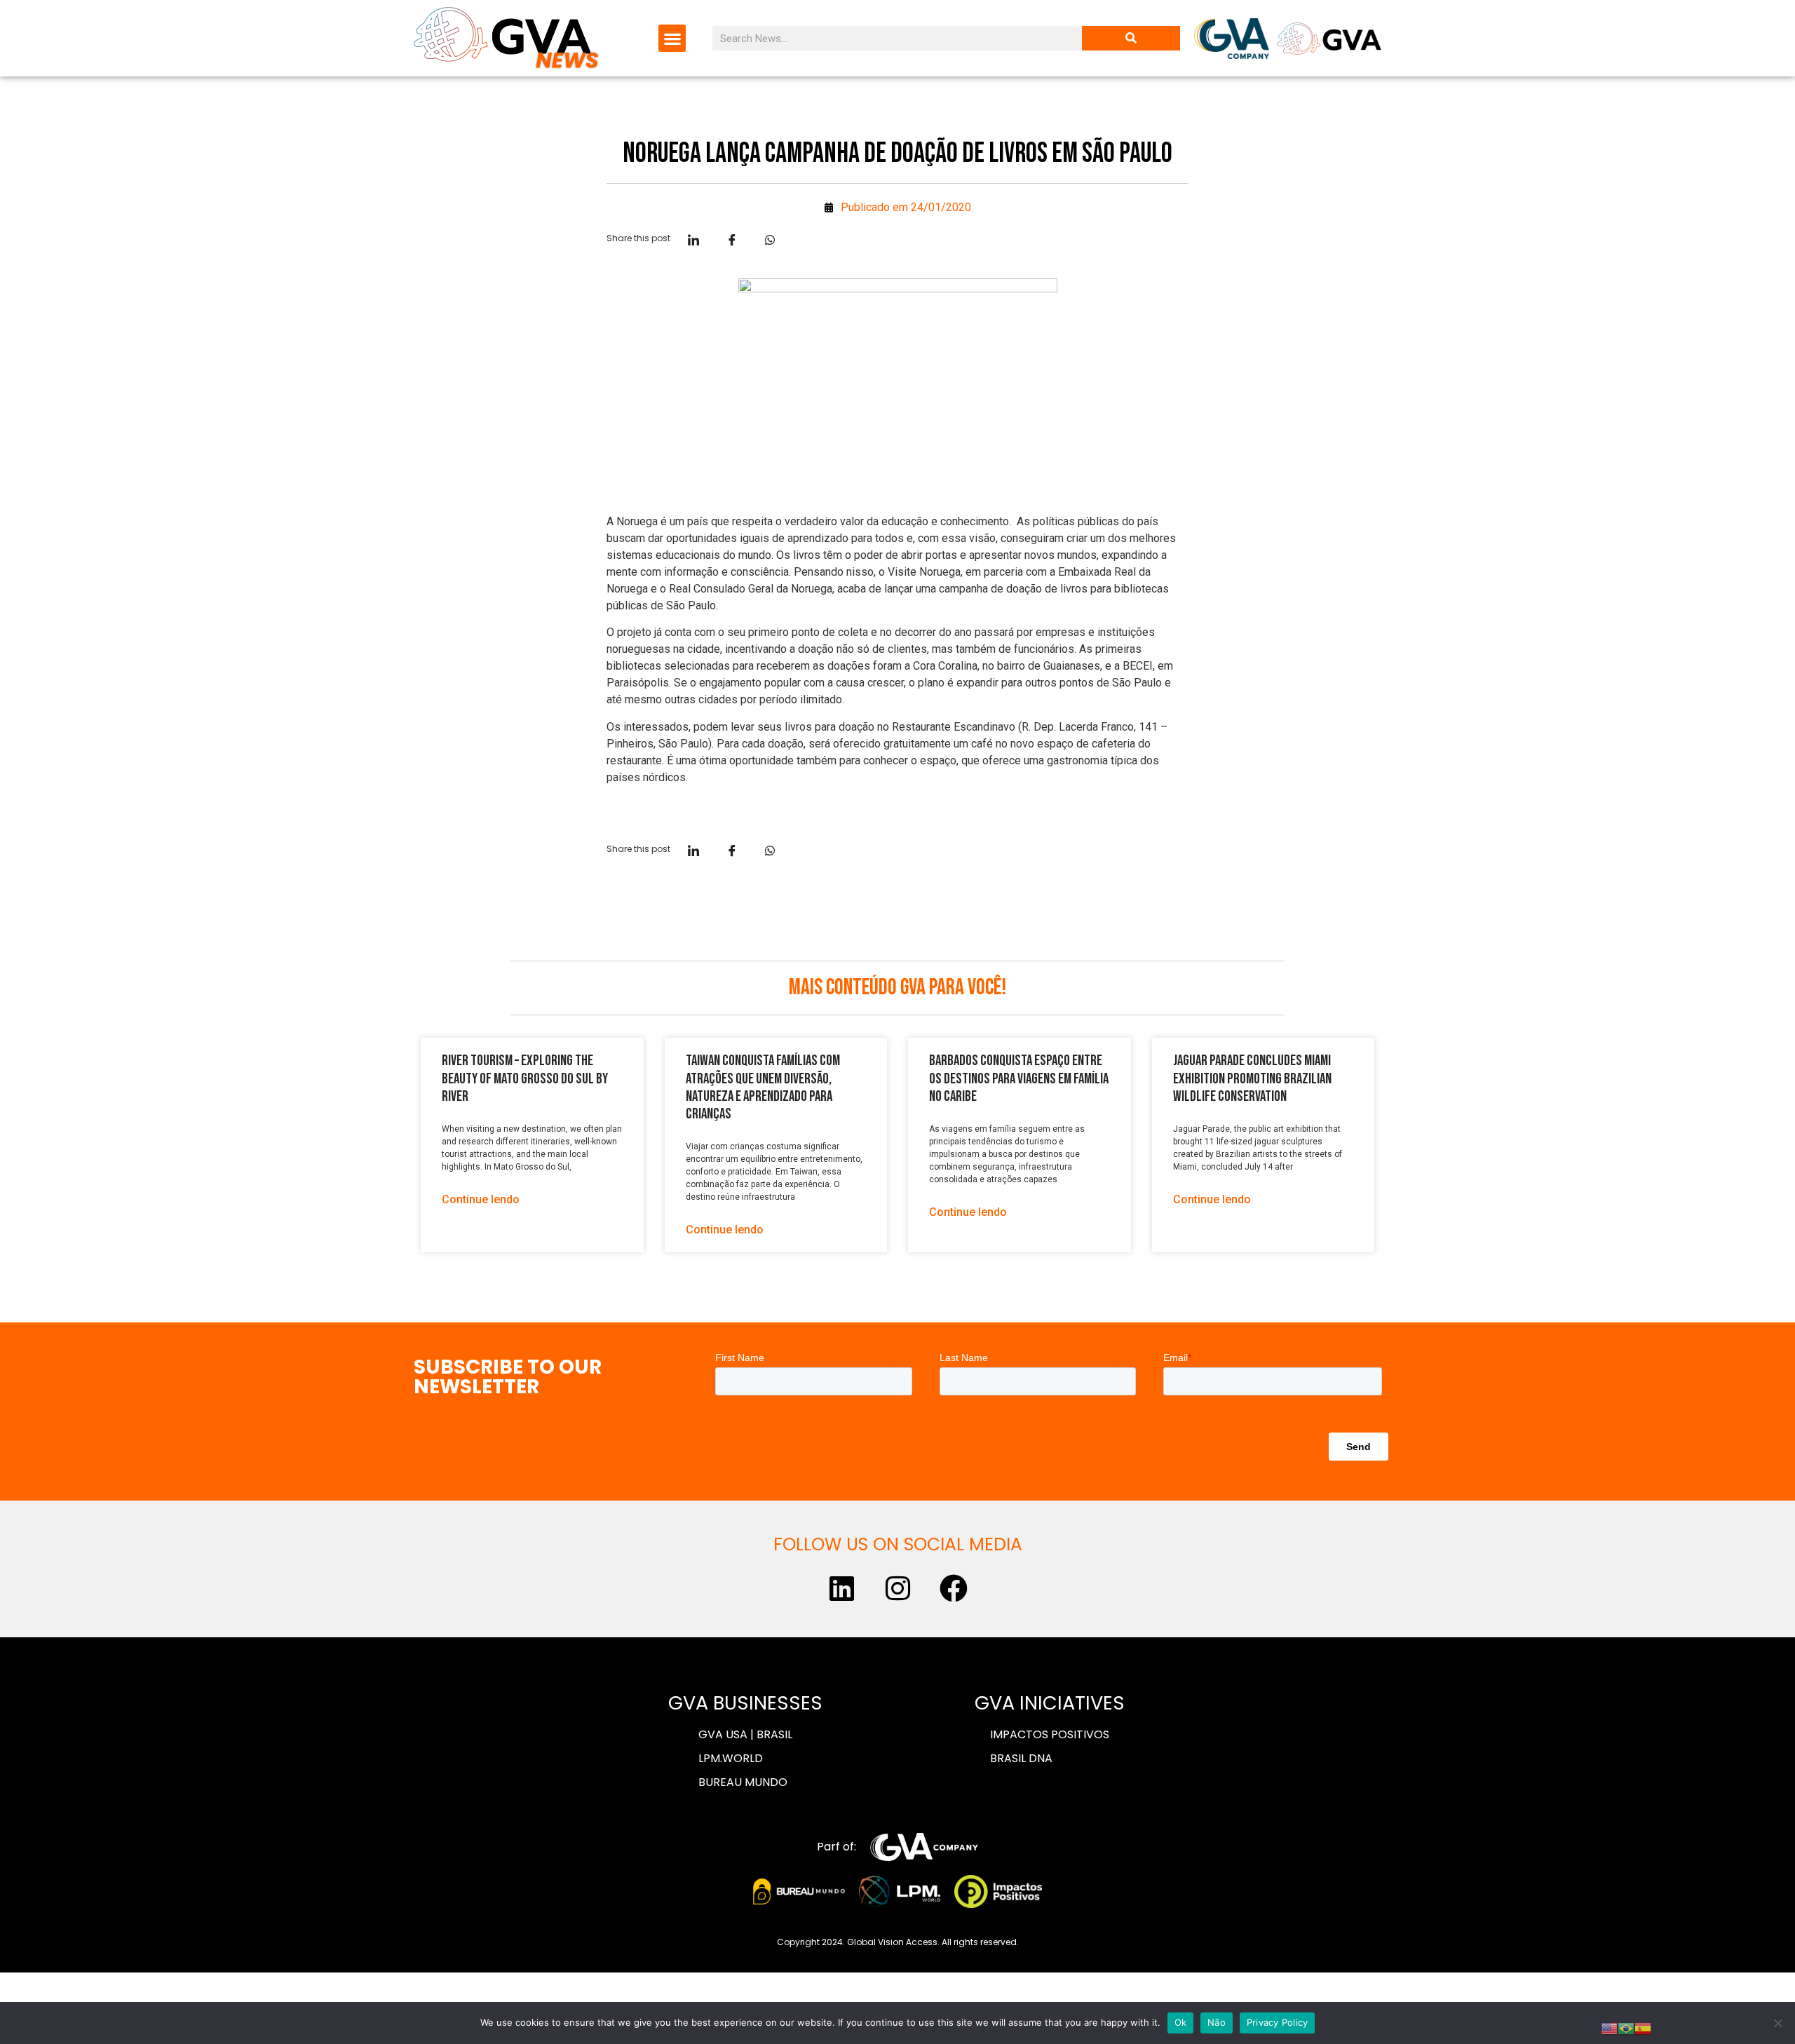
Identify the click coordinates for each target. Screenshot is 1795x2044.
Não (1217, 2022)
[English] (1609, 2027)
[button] (672, 38)
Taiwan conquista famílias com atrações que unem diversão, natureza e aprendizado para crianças (763, 1087)
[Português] (1626, 2027)
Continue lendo (481, 1199)
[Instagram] (897, 1588)
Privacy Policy (1278, 2022)
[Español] (1643, 2027)
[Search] (1131, 38)
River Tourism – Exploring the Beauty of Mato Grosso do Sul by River (525, 1078)
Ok (1181, 2022)
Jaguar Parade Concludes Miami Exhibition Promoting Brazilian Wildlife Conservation (1252, 1078)
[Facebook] (954, 1588)
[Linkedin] (841, 1588)
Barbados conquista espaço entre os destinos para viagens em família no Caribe (1019, 1078)
